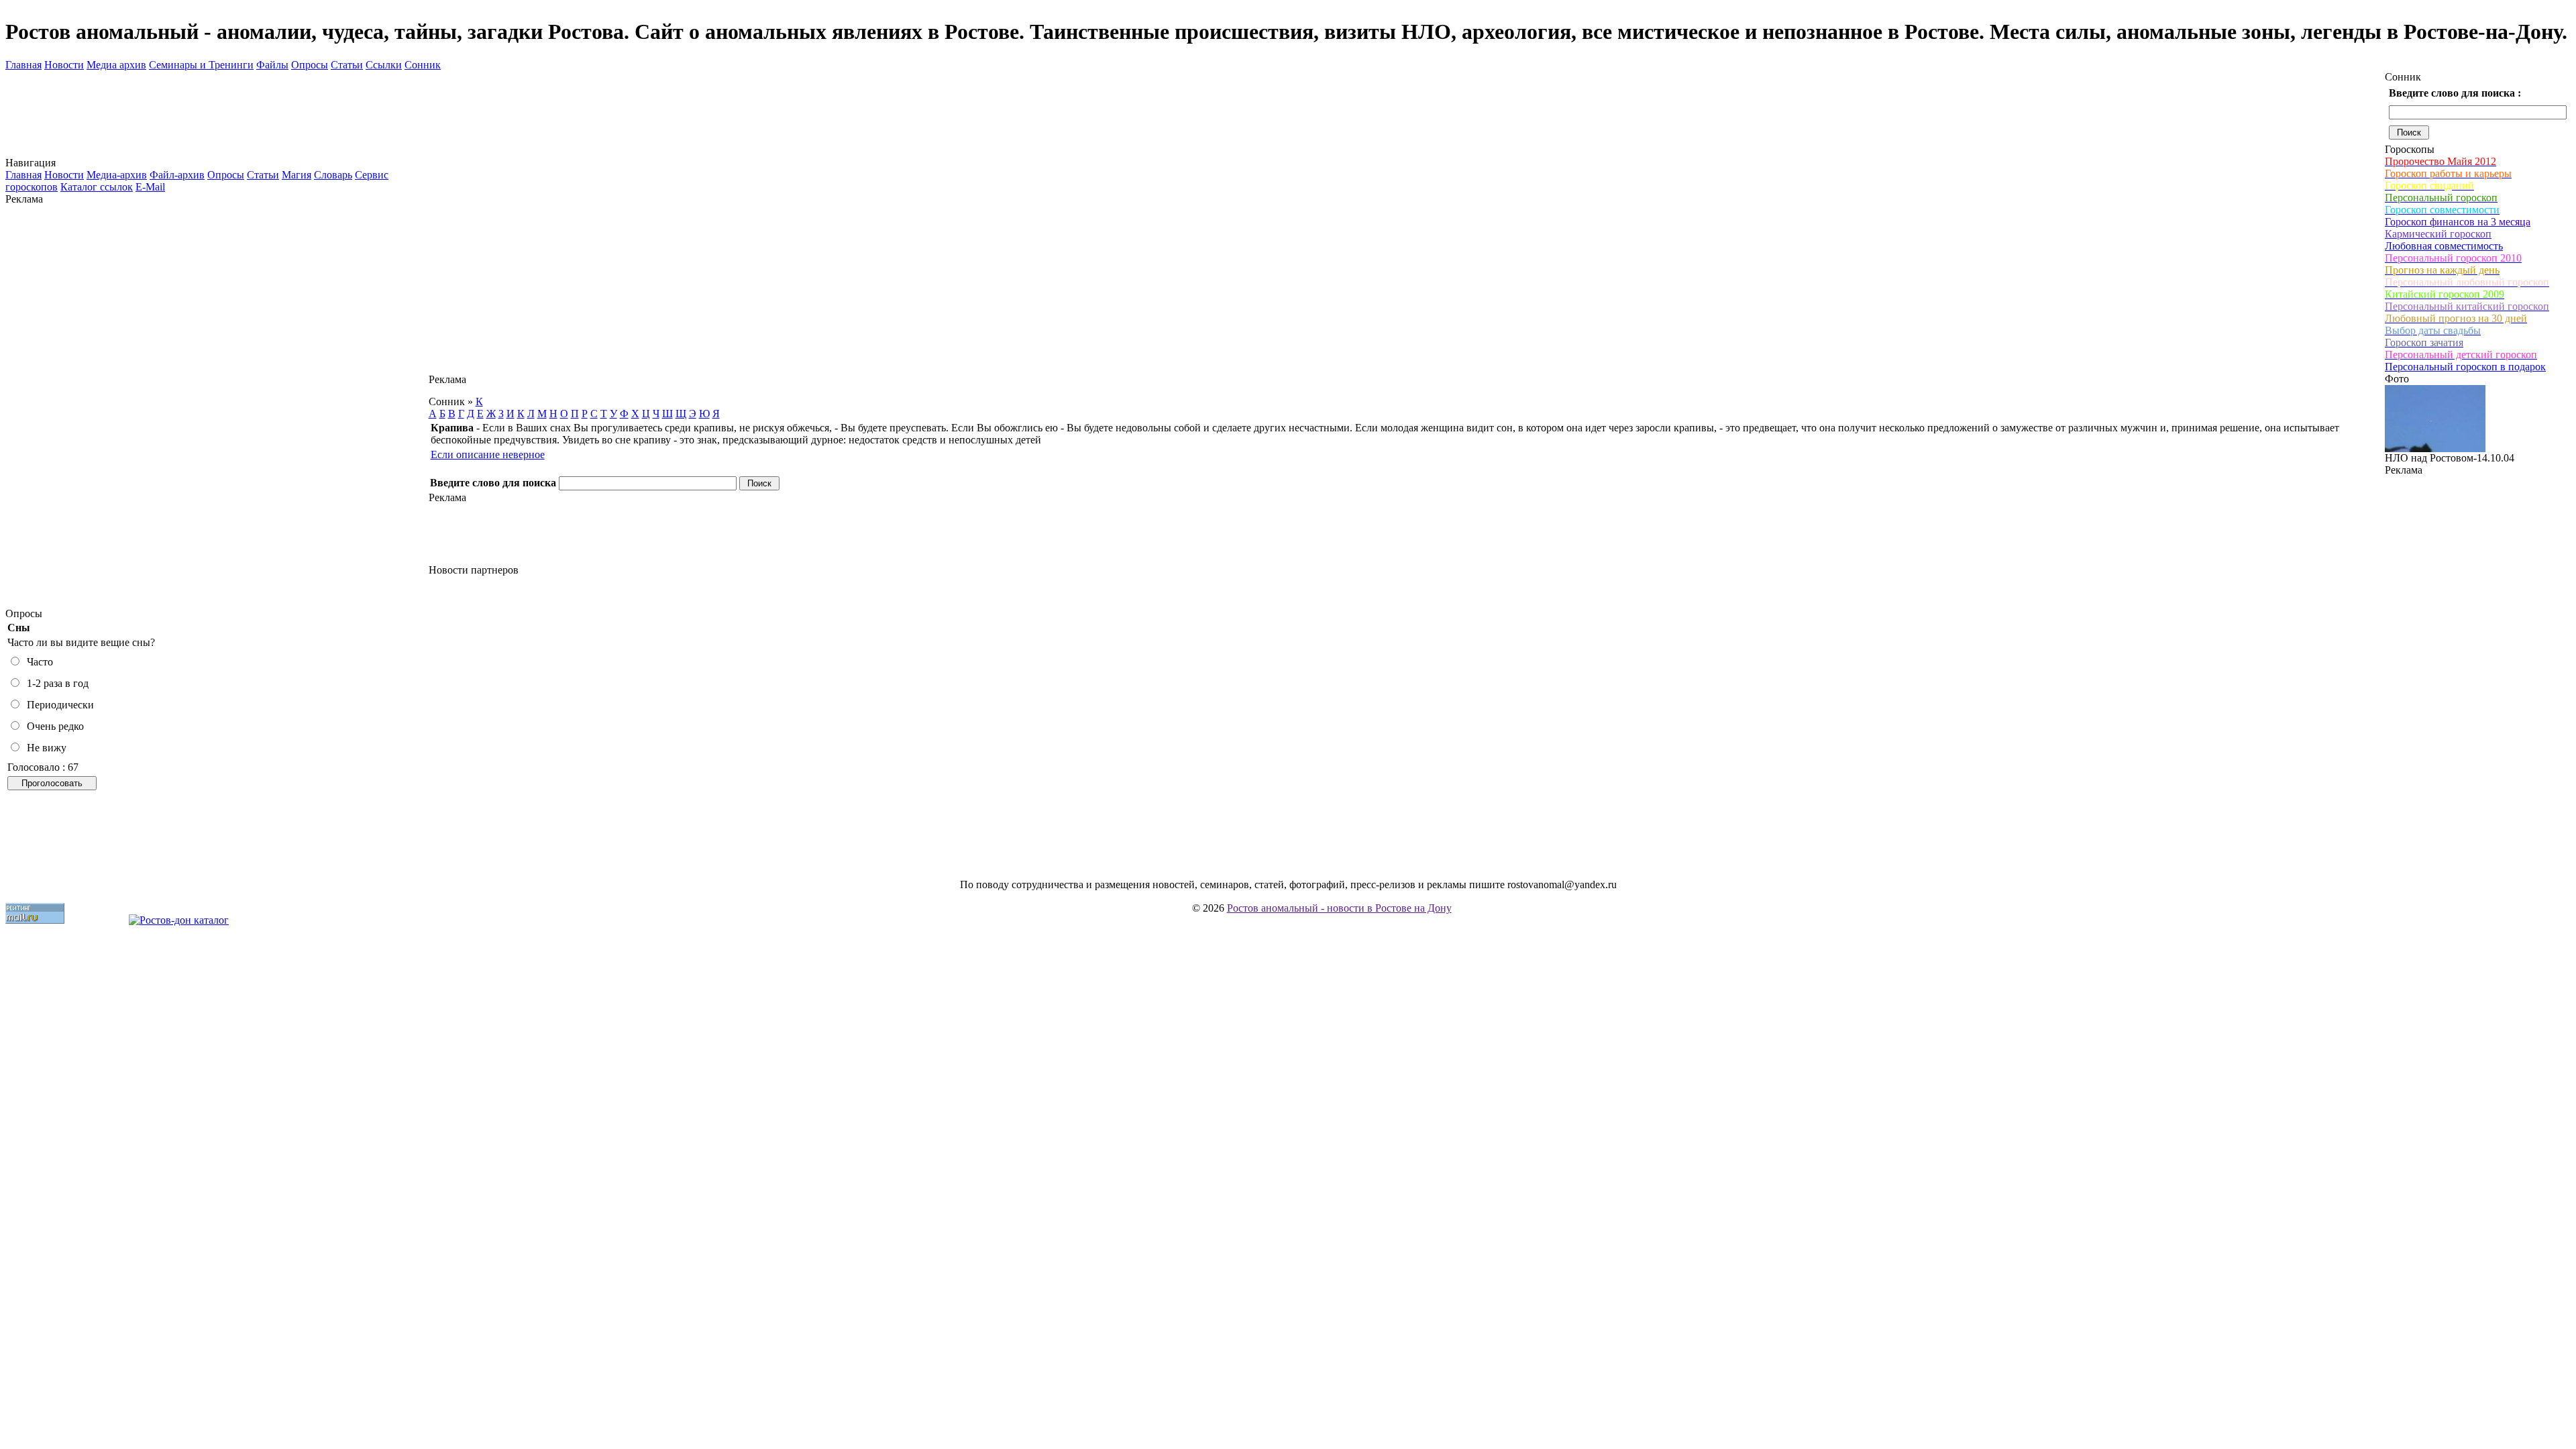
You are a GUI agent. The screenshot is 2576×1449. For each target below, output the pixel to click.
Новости (64, 65)
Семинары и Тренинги (201, 65)
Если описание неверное (488, 454)
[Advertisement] (217, 407)
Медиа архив (116, 65)
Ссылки (384, 65)
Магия (297, 175)
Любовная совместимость (2444, 246)
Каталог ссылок (97, 187)
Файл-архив (177, 175)
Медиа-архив (117, 175)
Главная (23, 65)
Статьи (347, 65)
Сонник (423, 65)
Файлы (272, 65)
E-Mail (150, 187)
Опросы (310, 65)
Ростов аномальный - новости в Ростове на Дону (1339, 908)
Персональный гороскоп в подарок (2465, 367)
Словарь (333, 175)
